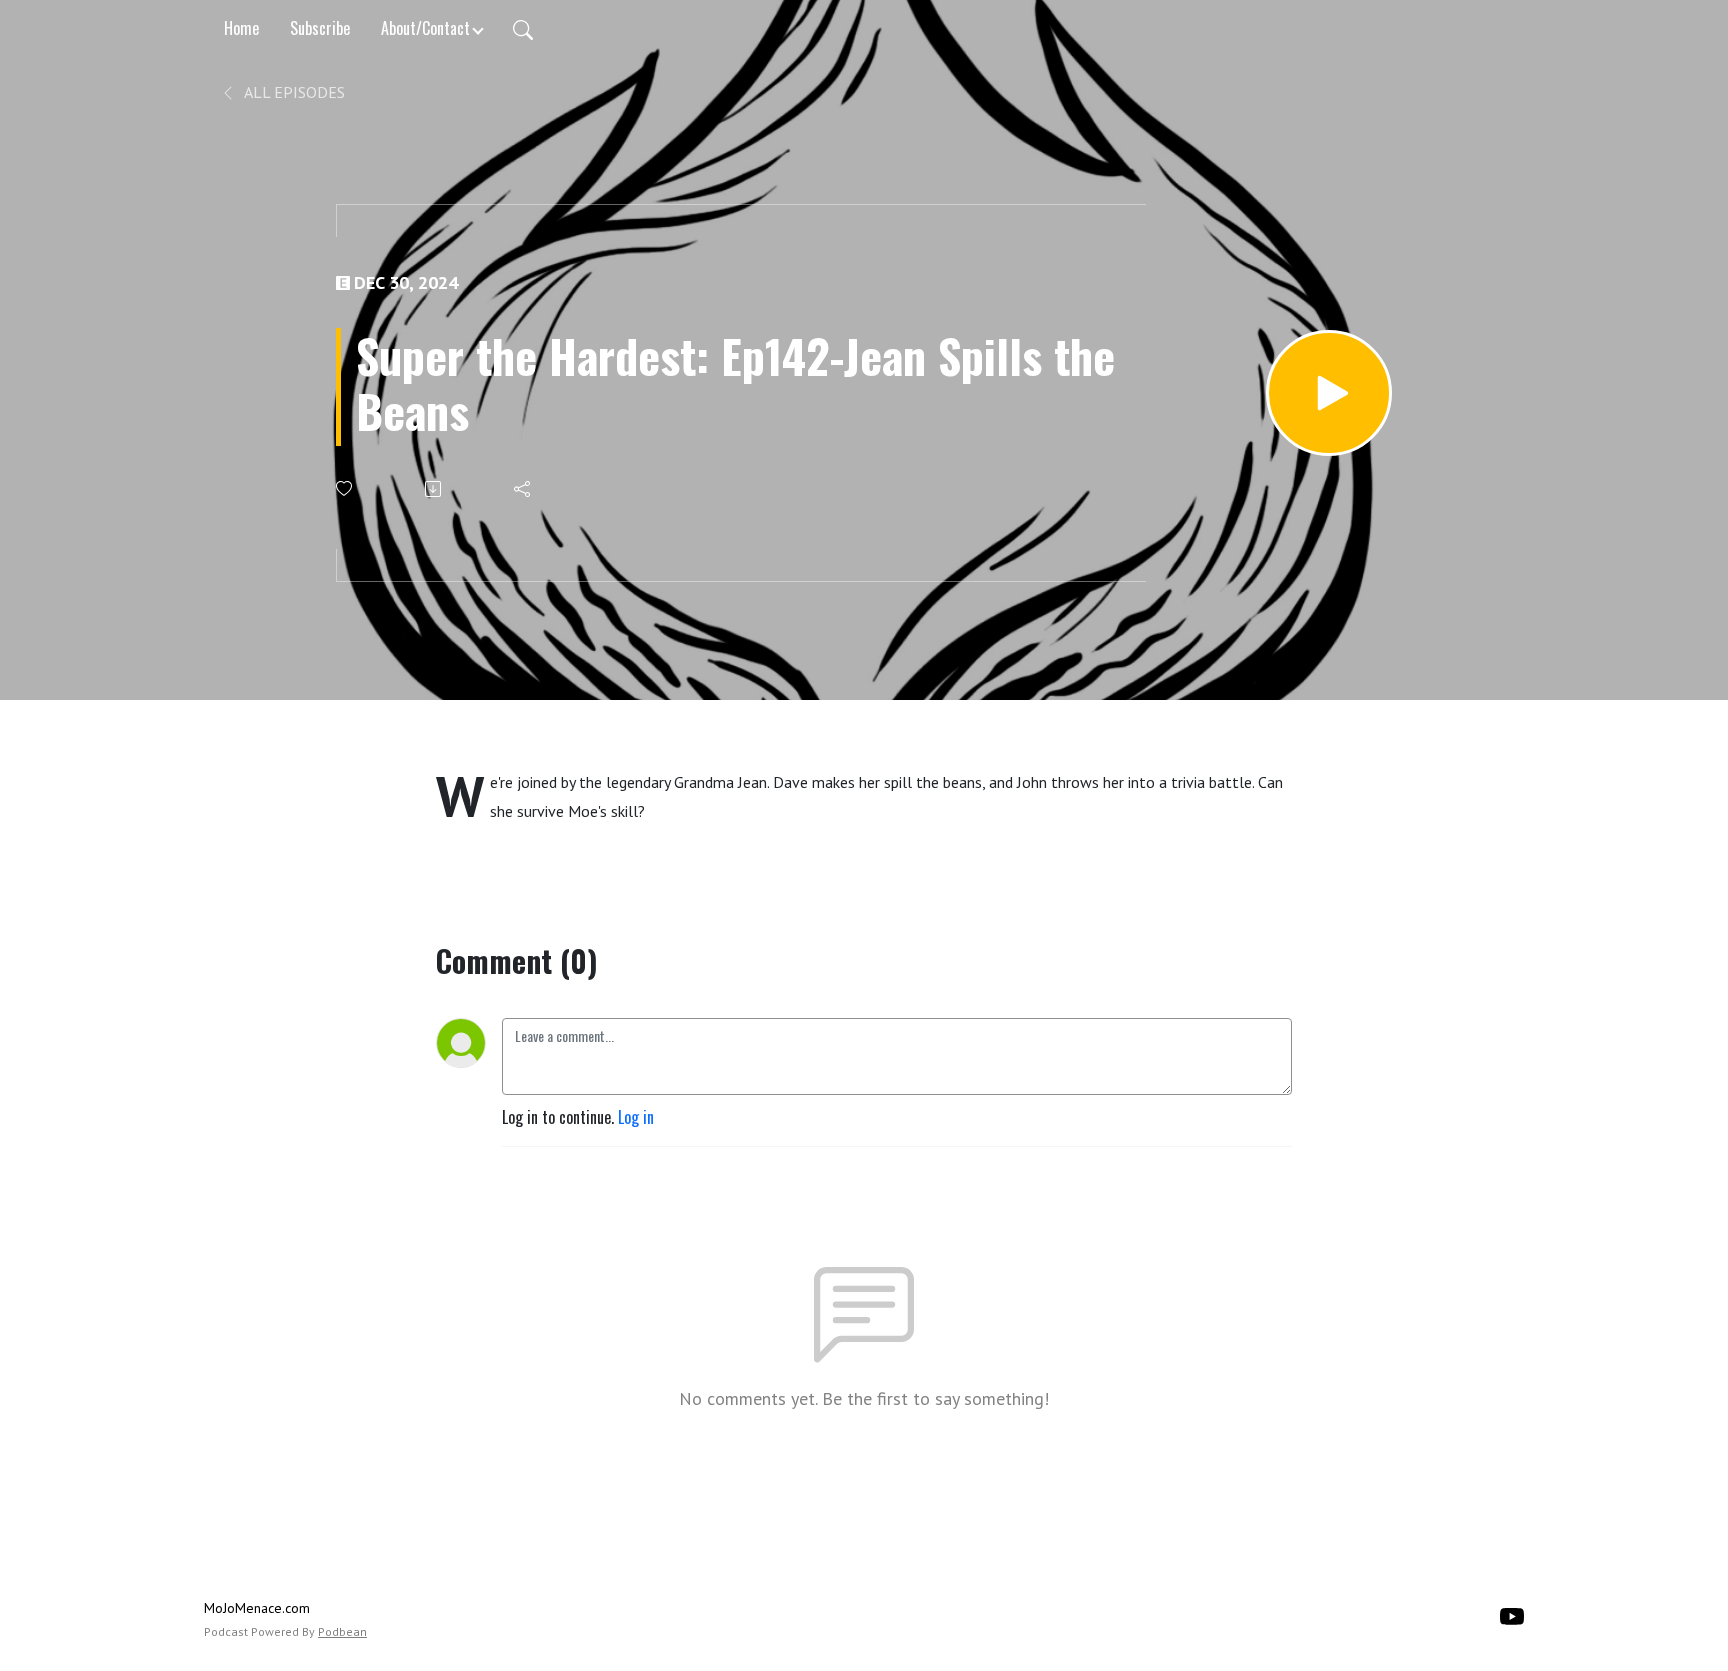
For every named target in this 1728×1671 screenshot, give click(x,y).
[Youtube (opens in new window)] (1512, 1614)
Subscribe (320, 28)
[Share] (523, 489)
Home (241, 28)
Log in (636, 1117)
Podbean (342, 1631)
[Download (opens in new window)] (434, 489)
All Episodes (293, 92)
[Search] (523, 28)
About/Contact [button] (425, 28)
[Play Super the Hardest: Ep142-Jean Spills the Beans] (1329, 393)
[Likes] (345, 488)
